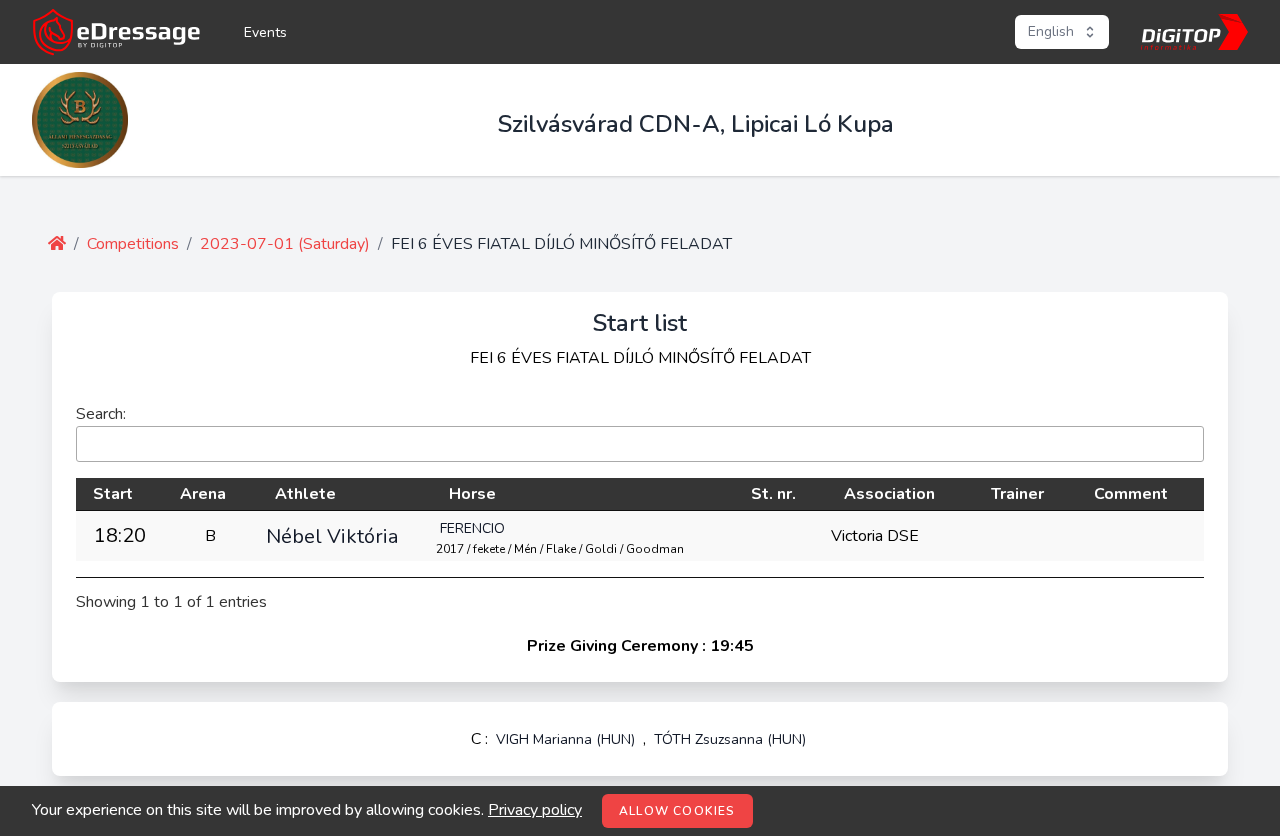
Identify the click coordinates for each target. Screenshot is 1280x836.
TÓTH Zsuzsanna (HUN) (730, 739)
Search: (101, 414)
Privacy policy (535, 810)
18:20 (120, 535)
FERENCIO (472, 528)
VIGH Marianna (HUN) (565, 739)
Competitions (133, 244)
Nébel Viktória (332, 536)
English (1051, 31)
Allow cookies (677, 811)
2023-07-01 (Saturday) (285, 244)
